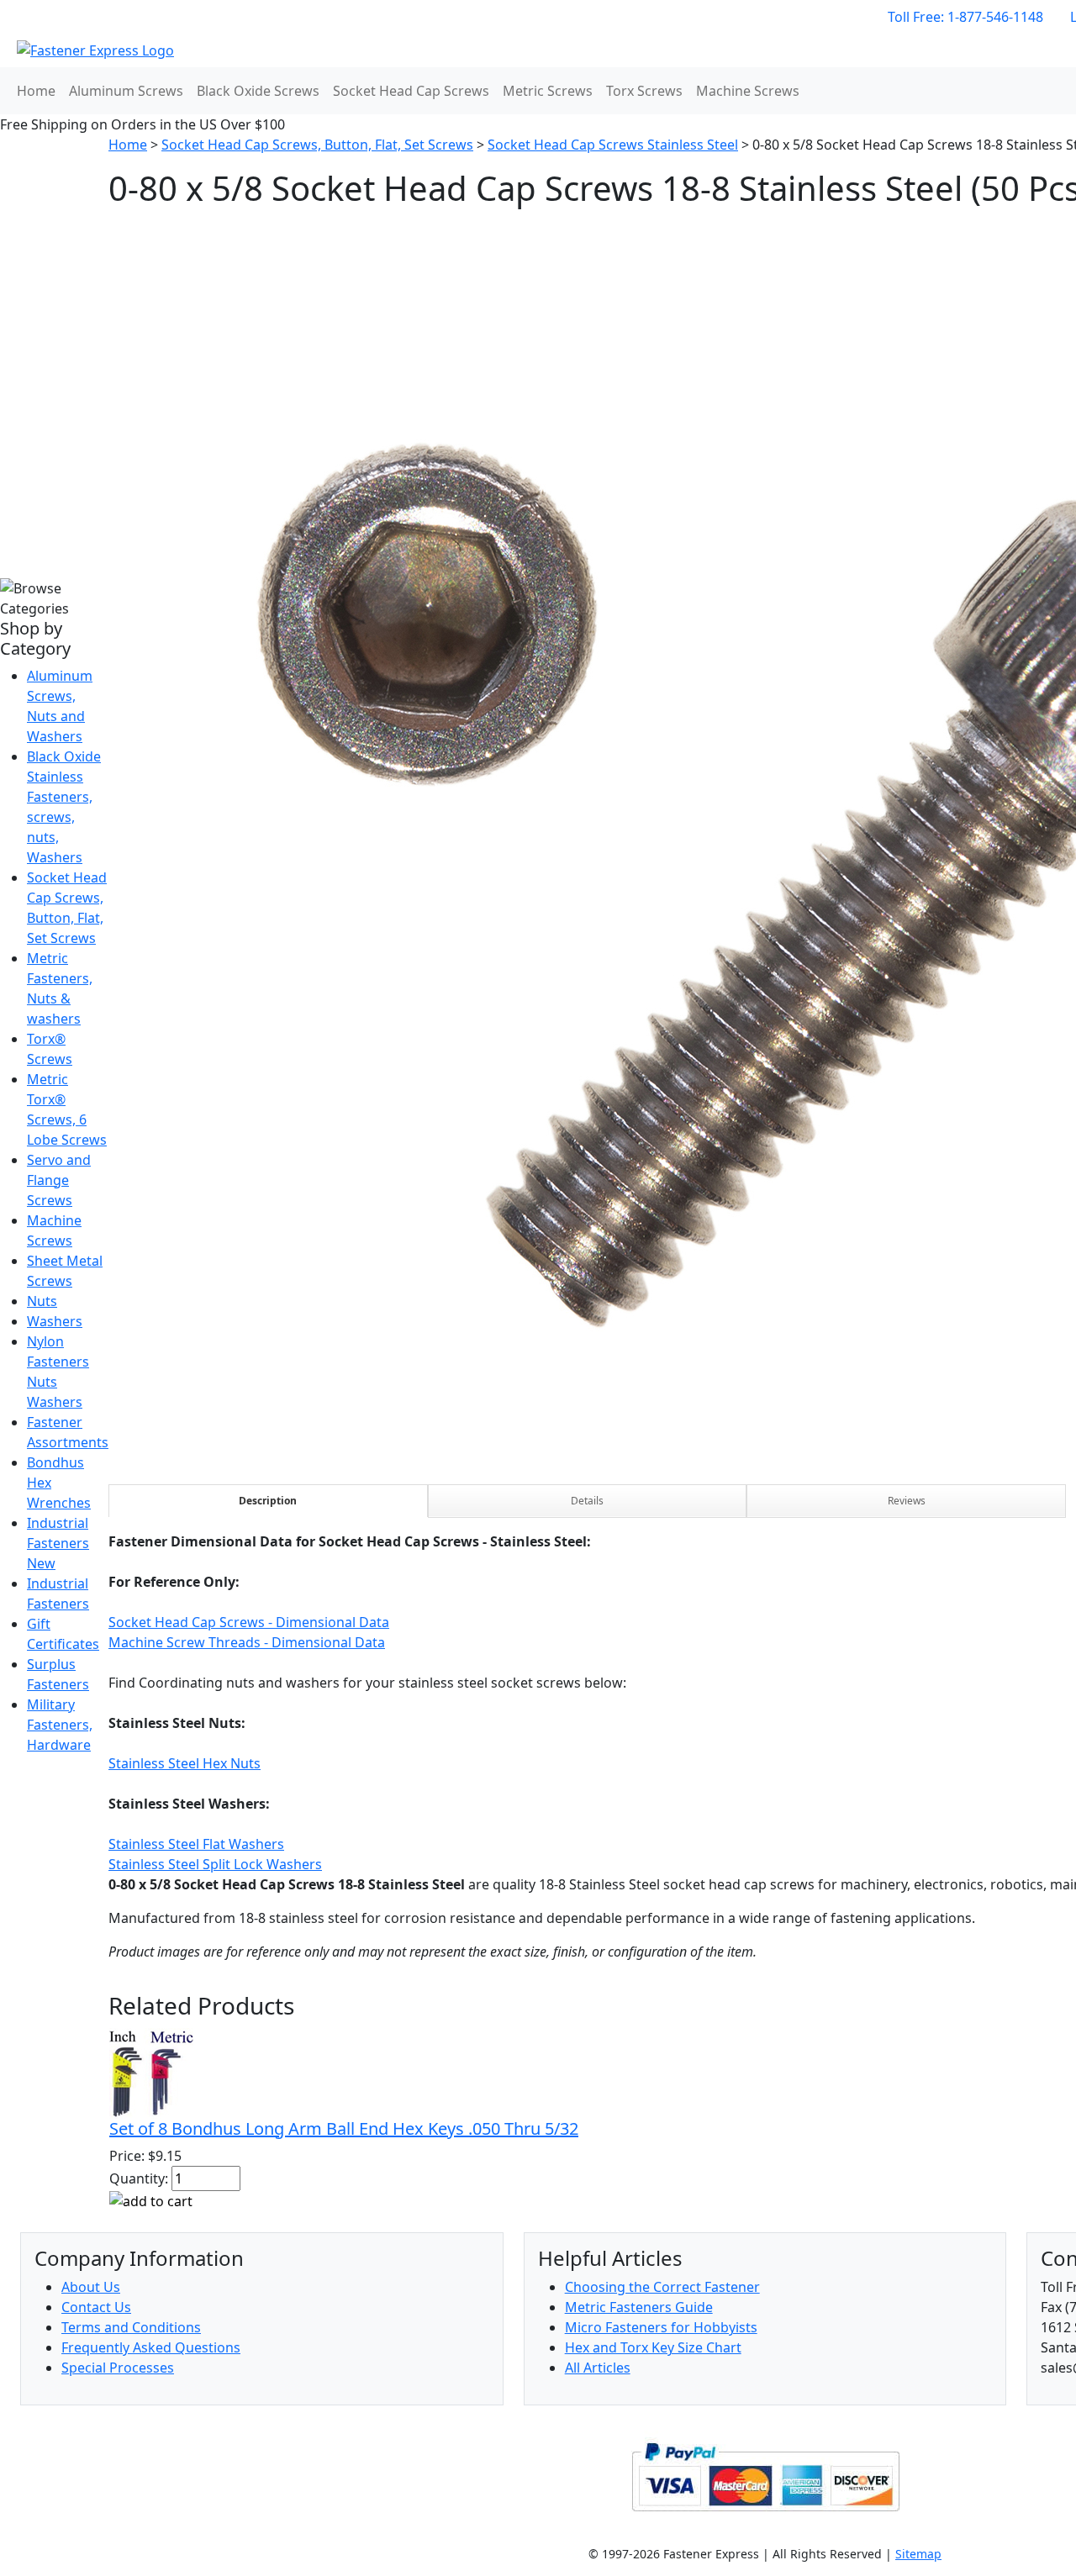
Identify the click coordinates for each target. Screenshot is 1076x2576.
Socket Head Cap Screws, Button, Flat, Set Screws (317, 145)
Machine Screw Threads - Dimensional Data (247, 1642)
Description (268, 1501)
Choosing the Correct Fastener (662, 2287)
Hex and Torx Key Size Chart (653, 2347)
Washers (55, 1321)
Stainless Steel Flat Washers (196, 1844)
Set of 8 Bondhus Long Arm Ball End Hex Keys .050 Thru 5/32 (344, 2128)
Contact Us (96, 2307)
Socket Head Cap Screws (411, 91)
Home (36, 91)
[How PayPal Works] (765, 2476)
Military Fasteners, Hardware (60, 1725)
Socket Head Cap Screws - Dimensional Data (249, 1622)
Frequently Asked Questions (151, 2347)
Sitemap (918, 2554)
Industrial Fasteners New (58, 1543)
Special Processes (118, 2368)
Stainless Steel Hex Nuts (185, 1763)
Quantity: (139, 2178)
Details (587, 1501)
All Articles (598, 2368)
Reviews (907, 1501)
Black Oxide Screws (258, 91)
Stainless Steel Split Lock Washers (215, 1864)
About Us (91, 2287)
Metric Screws (548, 91)
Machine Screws (748, 91)
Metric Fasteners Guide (639, 2307)
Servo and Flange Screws (59, 1180)
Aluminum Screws (126, 91)
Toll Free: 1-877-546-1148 (965, 17)
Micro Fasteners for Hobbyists (661, 2327)
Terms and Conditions (131, 2327)
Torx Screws (644, 91)
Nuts (42, 1301)
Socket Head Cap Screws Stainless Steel (613, 145)
